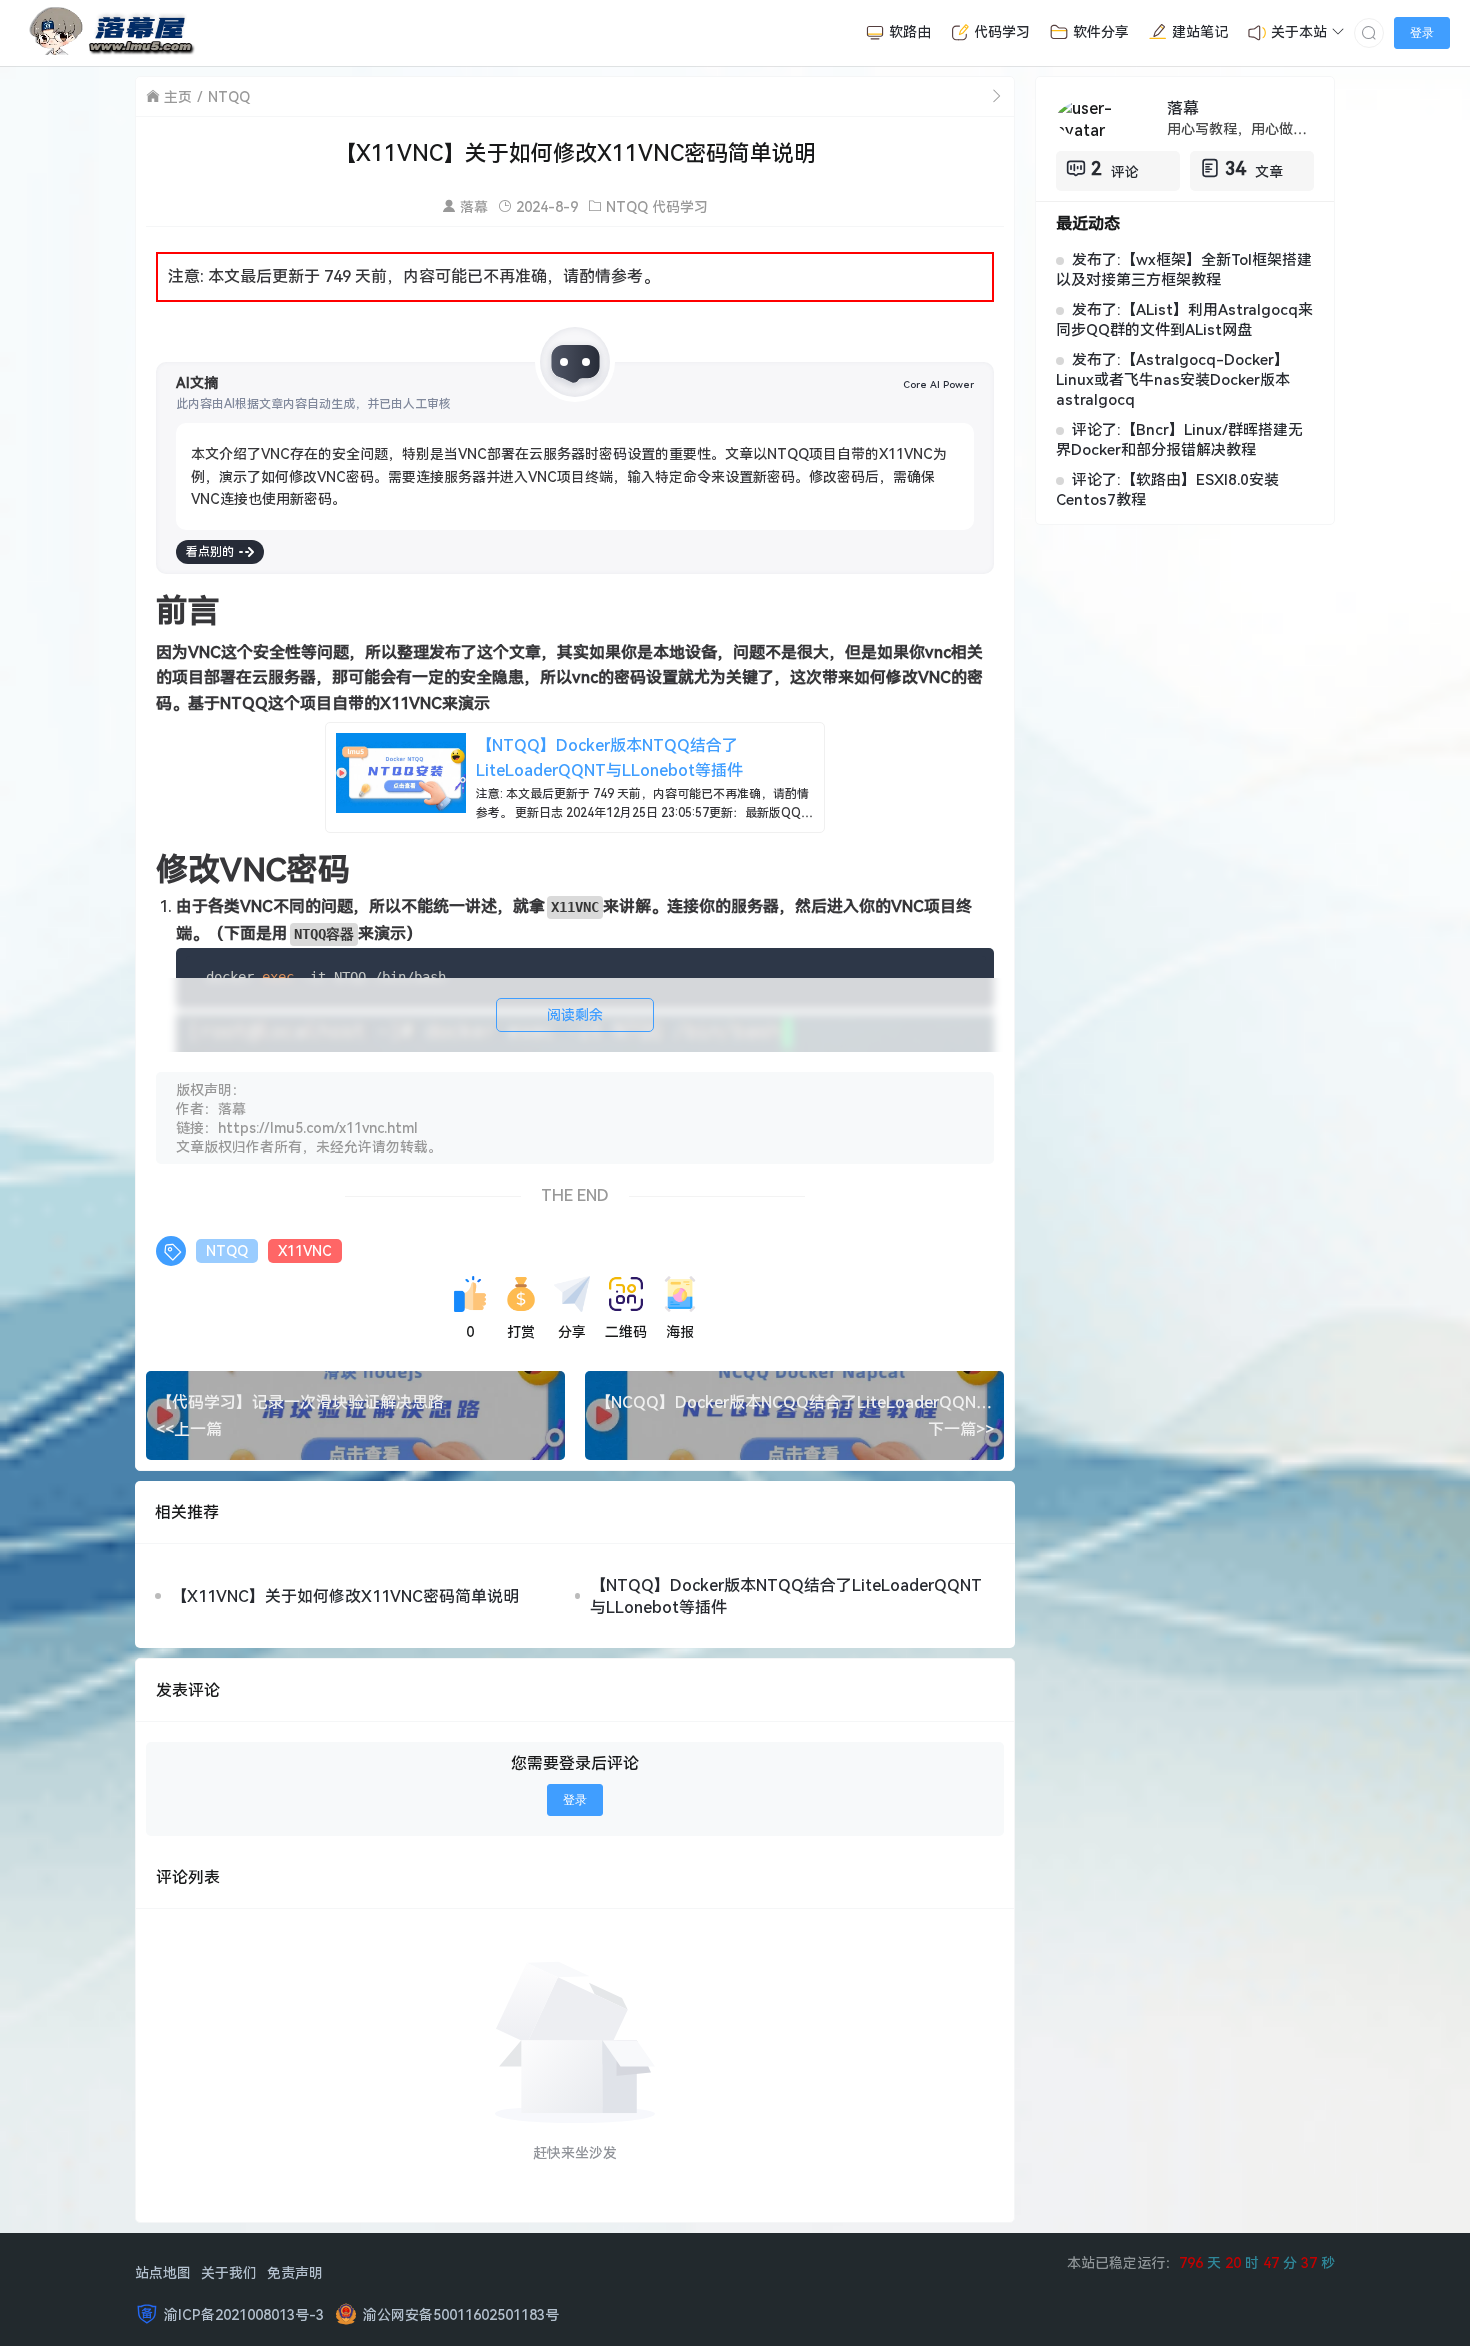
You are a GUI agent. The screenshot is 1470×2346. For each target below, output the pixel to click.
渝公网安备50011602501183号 (461, 2314)
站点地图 (163, 2272)
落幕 (474, 206)
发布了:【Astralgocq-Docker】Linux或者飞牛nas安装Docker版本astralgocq (1173, 379)
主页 (178, 96)
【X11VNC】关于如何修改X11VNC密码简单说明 (345, 1596)
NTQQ (229, 96)
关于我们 (229, 2272)
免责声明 (295, 2272)
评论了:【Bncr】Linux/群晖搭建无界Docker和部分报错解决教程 (1179, 439)
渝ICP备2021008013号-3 (244, 2314)
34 (1235, 168)
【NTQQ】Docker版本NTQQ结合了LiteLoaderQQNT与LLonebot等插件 (786, 1596)
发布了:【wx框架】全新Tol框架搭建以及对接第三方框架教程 (1184, 269)
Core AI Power (938, 384)
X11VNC (305, 1250)
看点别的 (210, 551)
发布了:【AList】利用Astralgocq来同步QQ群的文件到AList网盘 (1184, 319)
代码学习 (680, 206)
